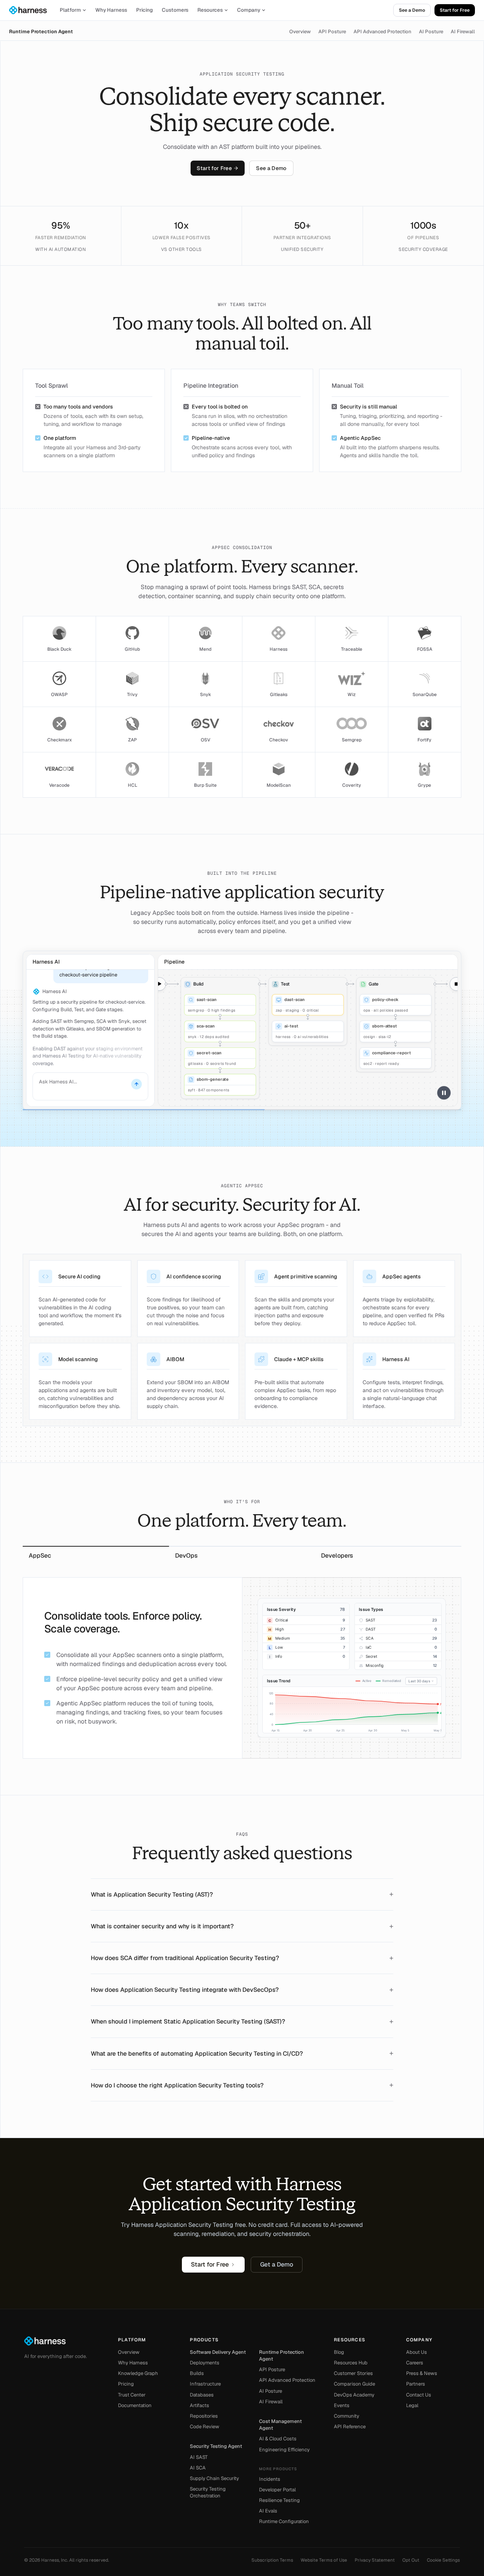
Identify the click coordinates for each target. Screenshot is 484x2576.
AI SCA (198, 2468)
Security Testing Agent (216, 2446)
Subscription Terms (272, 2560)
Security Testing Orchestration (208, 2492)
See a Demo (412, 10)
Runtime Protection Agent (41, 32)
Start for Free (455, 10)
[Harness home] (31, 10)
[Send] (137, 1084)
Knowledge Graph (138, 2373)
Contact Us (419, 2395)
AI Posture (431, 32)
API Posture (332, 32)
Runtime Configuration (284, 2521)
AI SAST (199, 2457)
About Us (417, 2352)
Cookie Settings (443, 2560)
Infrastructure (205, 2384)
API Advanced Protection (382, 32)
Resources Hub (351, 2363)
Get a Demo (277, 2264)
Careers (415, 2363)
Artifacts (199, 2405)
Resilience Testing (279, 2500)
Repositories (204, 2416)
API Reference (350, 2427)
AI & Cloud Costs (278, 2439)
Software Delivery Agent (218, 2352)
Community (347, 2416)
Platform (70, 10)
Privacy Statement (375, 2560)
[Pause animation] (444, 1093)
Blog (339, 2352)
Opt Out (411, 2560)
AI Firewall (463, 32)
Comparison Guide (354, 2384)
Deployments (205, 2363)
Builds (197, 2373)
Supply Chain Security (214, 2478)
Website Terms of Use (324, 2560)
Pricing (144, 10)
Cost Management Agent (280, 2425)
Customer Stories (353, 2373)
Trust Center (132, 2395)
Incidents (270, 2479)
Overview (300, 32)
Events (342, 2405)
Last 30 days (419, 1681)
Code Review (205, 2427)
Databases (202, 2395)
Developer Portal (277, 2490)
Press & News (422, 2373)
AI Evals (268, 2511)
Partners (416, 2384)
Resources (210, 10)
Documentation (135, 2405)
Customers (175, 10)
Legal (412, 2405)
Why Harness (111, 10)
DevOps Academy (354, 2395)
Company (249, 10)
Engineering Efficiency (284, 2450)
